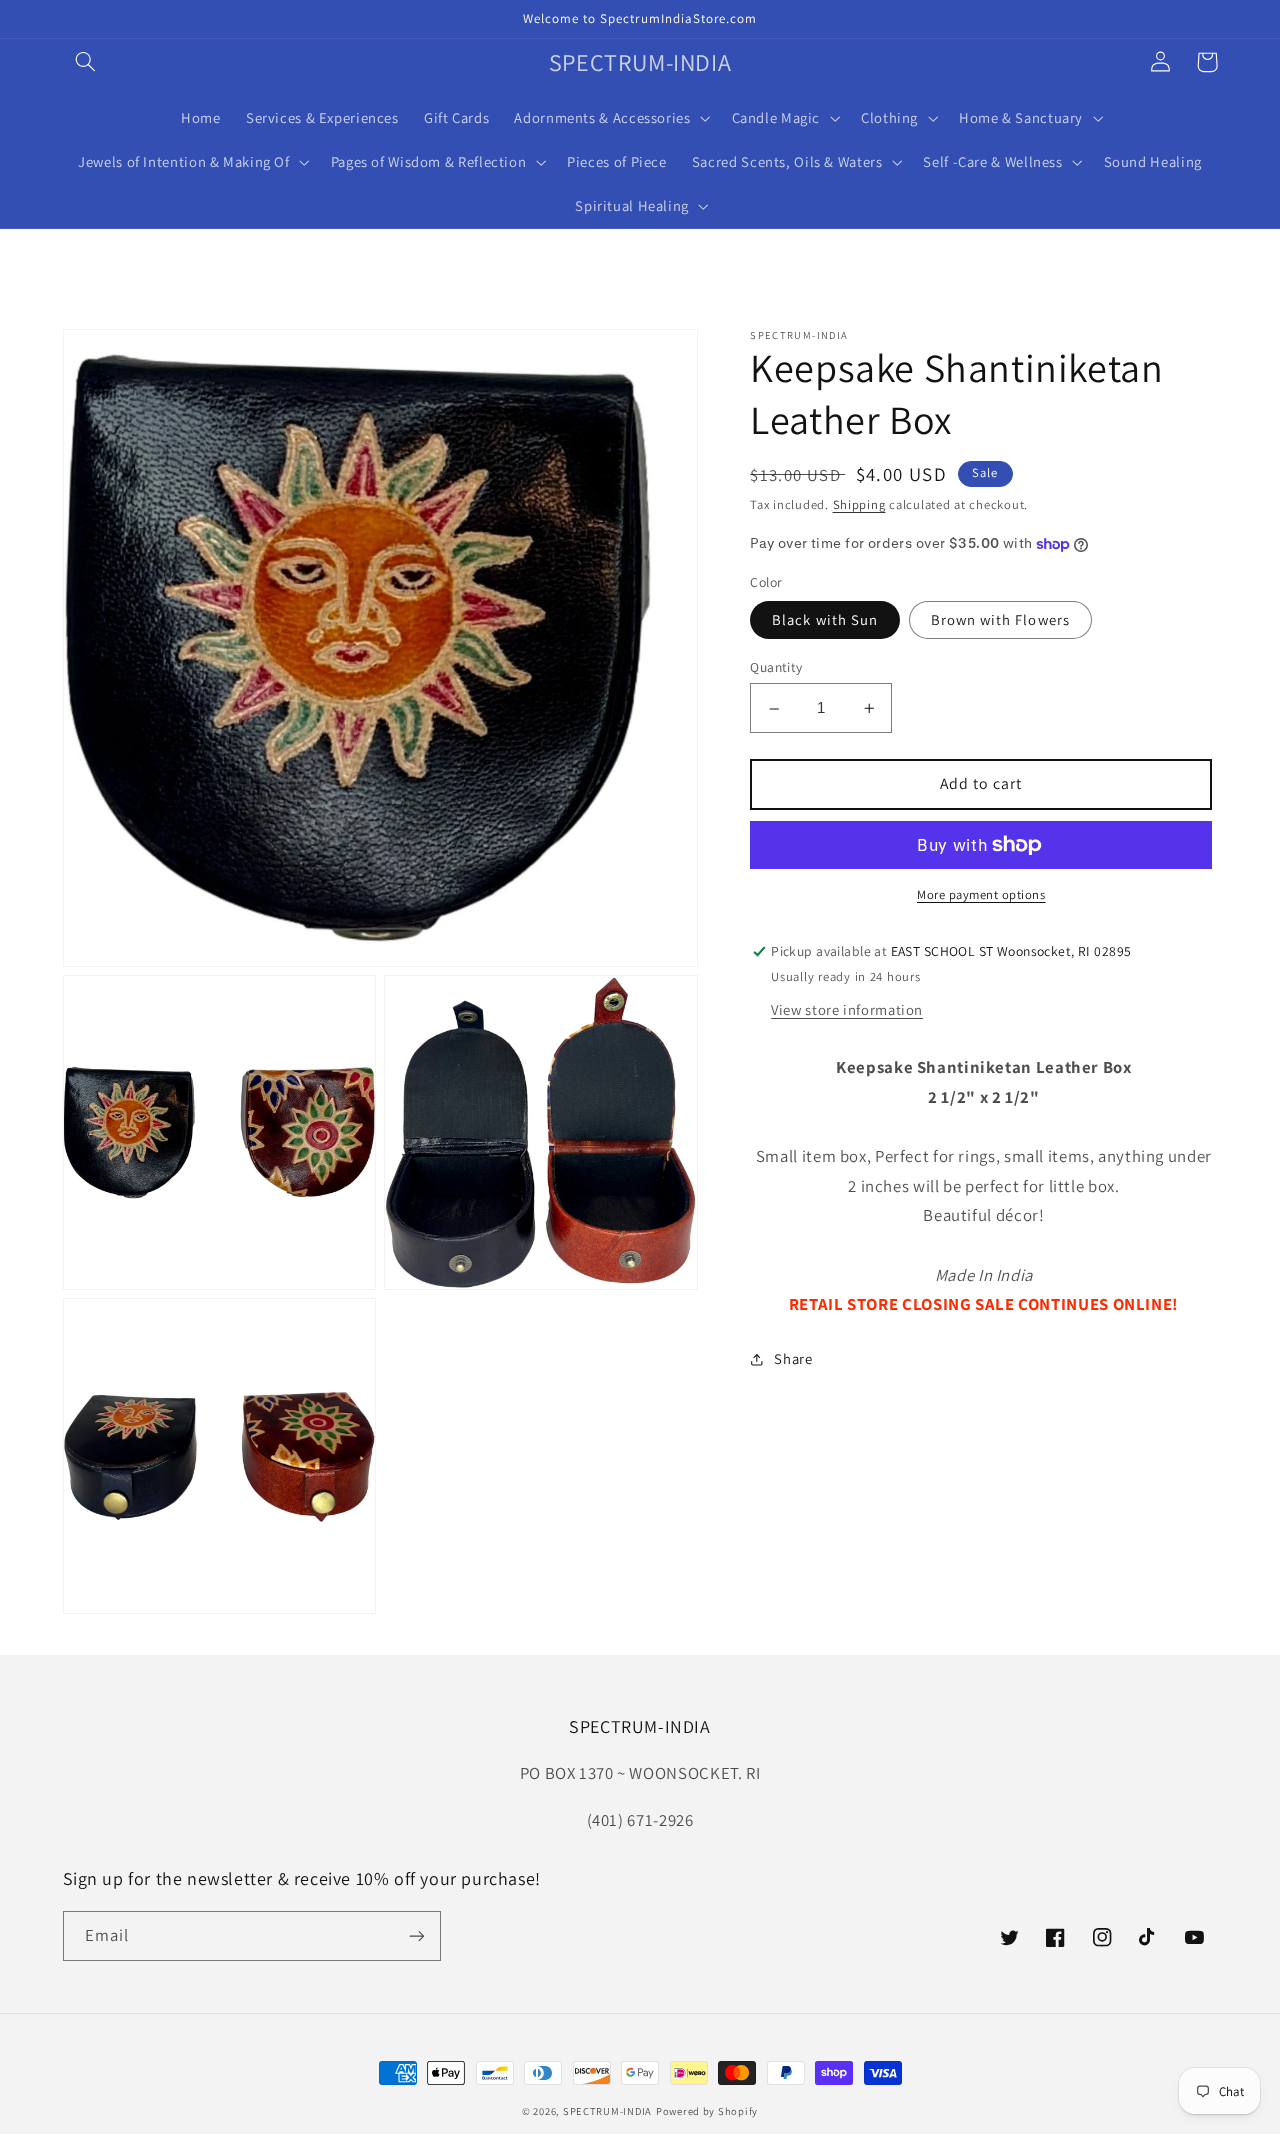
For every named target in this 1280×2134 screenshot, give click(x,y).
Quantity (776, 668)
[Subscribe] (416, 1935)
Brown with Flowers (1000, 619)
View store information (847, 1009)
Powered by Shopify (707, 2111)
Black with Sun (825, 619)
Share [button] (793, 1359)
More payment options (981, 894)
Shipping (859, 505)
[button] (86, 62)
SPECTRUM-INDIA (607, 2111)
